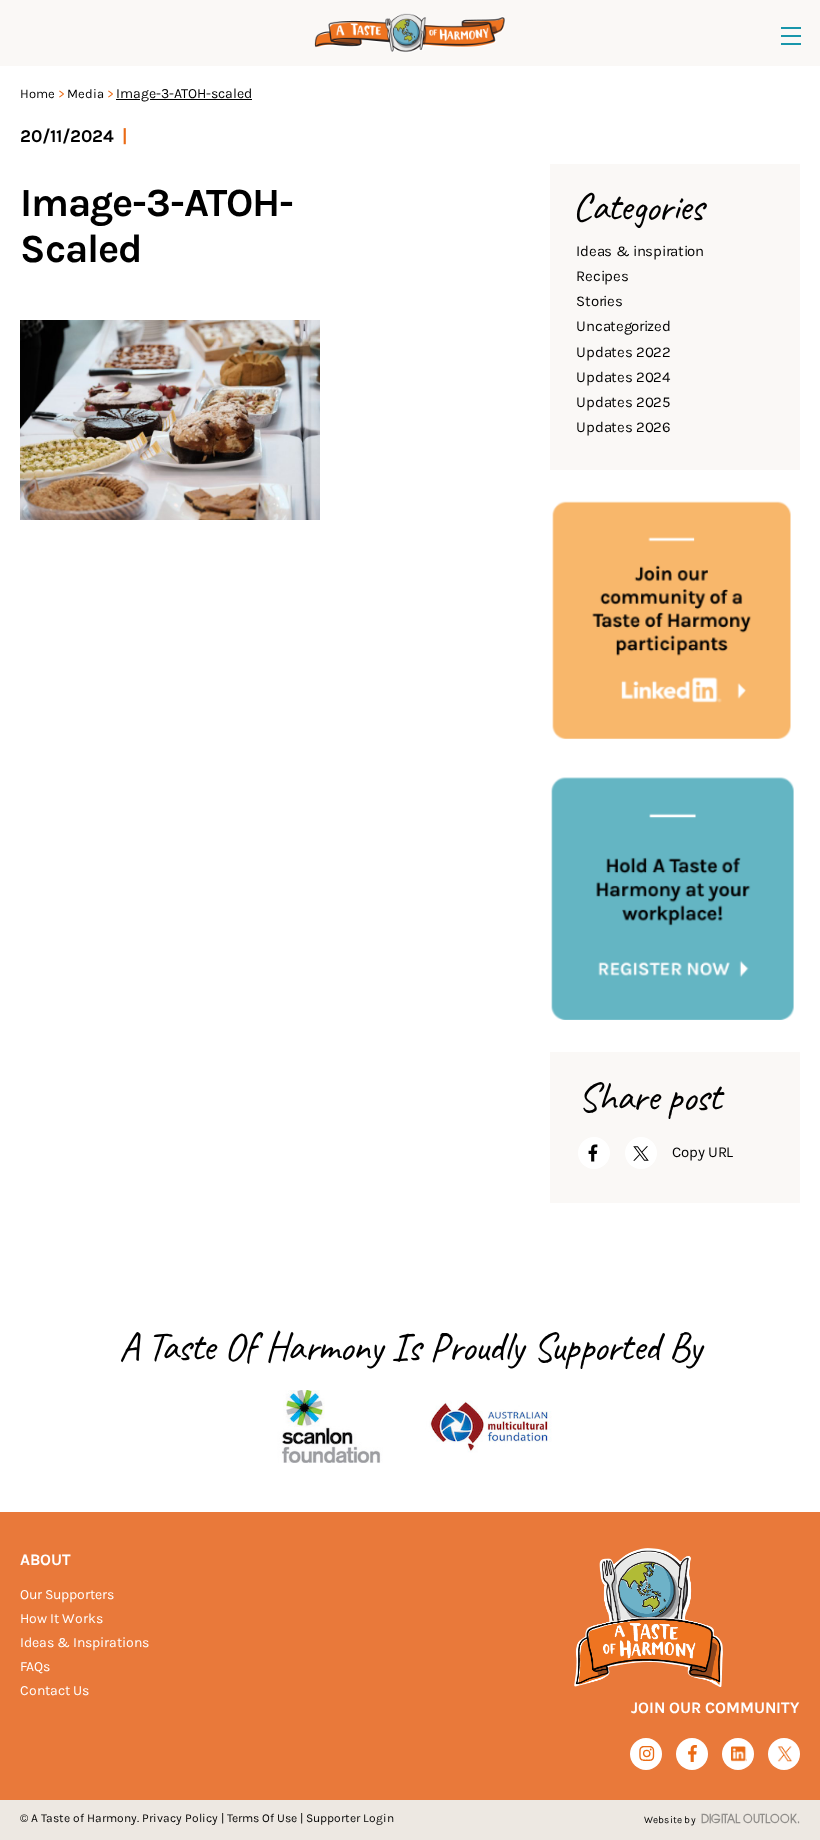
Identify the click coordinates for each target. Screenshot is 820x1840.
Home (37, 93)
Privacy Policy (180, 1818)
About (45, 1559)
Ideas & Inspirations (84, 1642)
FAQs (35, 1666)
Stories (599, 301)
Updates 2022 (623, 352)
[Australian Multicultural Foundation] (489, 1424)
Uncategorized (623, 326)
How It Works (61, 1618)
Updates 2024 (622, 377)
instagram (646, 1753)
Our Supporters (67, 1594)
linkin (738, 1754)
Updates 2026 (623, 427)
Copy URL (702, 1152)
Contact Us (54, 1690)
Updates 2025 (622, 402)
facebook (692, 1753)
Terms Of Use (262, 1818)
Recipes (602, 276)
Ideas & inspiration (639, 251)
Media (85, 93)
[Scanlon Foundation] (331, 1424)
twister (784, 1754)
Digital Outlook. (750, 1820)
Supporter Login (350, 1818)
